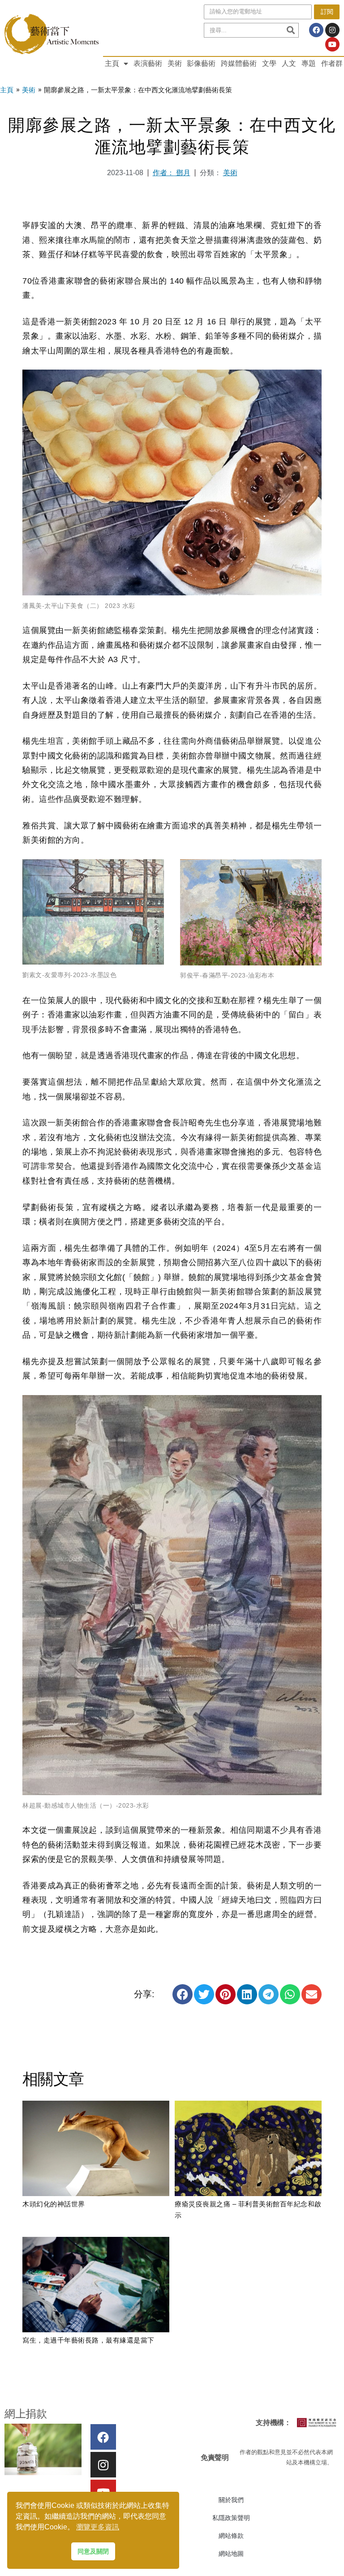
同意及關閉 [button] (93, 2551)
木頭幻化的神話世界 (54, 2204)
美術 (175, 63)
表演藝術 (148, 63)
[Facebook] (316, 30)
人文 (289, 63)
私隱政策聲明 (231, 2518)
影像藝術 (201, 63)
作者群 (332, 63)
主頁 (112, 63)
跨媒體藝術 (239, 63)
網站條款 (231, 2536)
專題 (309, 63)
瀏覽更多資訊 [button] (98, 2527)
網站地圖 (231, 2554)
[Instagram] (332, 30)
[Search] (290, 30)
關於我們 (231, 2500)
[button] (183, 1994)
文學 (269, 63)
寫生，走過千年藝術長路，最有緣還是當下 (88, 2340)
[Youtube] (332, 44)
